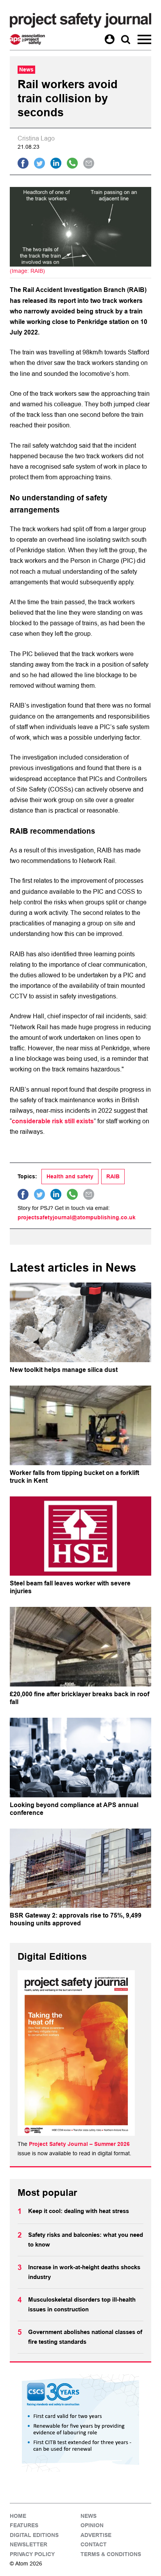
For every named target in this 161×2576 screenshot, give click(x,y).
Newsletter (29, 2544)
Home (18, 2516)
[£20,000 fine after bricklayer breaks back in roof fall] (80, 1647)
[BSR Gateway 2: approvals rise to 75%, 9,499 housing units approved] (80, 1868)
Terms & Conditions (111, 2554)
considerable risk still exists (53, 1121)
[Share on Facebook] (23, 163)
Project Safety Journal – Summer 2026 (79, 2144)
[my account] (110, 39)
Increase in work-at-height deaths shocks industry (84, 2272)
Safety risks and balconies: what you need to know (86, 2240)
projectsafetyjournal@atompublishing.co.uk (77, 1217)
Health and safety (70, 1176)
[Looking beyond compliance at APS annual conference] (80, 1758)
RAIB (113, 1176)
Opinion (92, 2525)
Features (24, 2525)
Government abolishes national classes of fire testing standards (85, 2337)
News (89, 2516)
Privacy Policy (32, 2554)
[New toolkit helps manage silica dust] (80, 1322)
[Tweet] (39, 163)
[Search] (126, 39)
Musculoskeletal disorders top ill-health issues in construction (82, 2305)
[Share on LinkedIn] (56, 163)
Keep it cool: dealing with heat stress (79, 2211)
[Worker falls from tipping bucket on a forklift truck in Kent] (80, 1425)
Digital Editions (34, 2535)
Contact (94, 2544)
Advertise (96, 2535)
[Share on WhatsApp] (72, 163)
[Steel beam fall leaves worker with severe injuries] (80, 1536)
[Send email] (89, 163)
